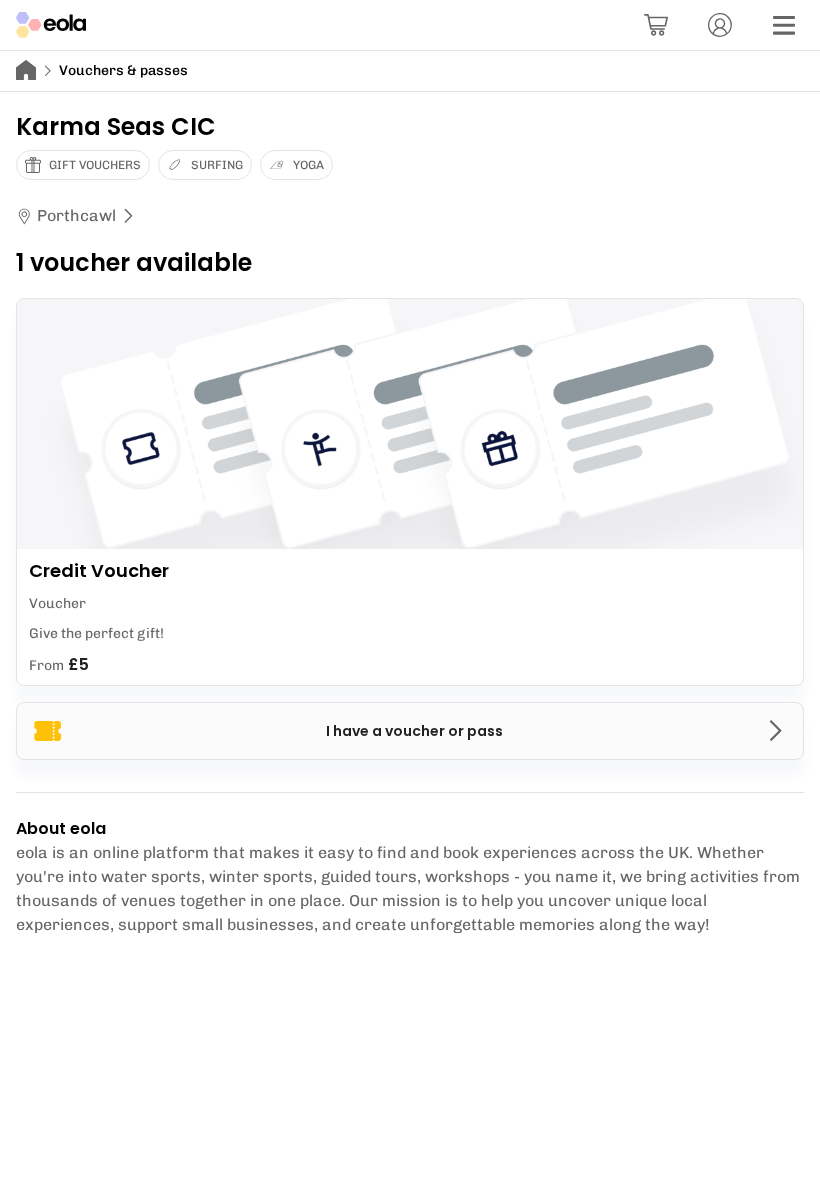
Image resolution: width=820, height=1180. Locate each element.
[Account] (720, 25)
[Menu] (784, 25)
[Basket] (656, 25)
